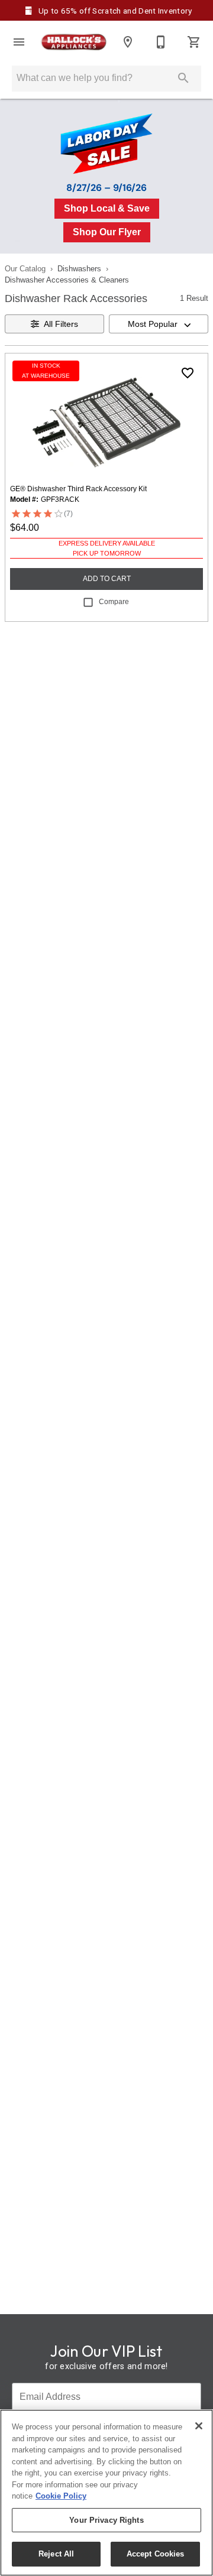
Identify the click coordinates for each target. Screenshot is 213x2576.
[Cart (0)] (194, 42)
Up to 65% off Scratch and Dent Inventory (114, 11)
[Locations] (128, 42)
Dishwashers (79, 269)
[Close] (199, 2426)
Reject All (56, 2554)
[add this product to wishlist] (188, 373)
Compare (114, 602)
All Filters (61, 324)
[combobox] (159, 324)
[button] (19, 42)
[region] (106, 2493)
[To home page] (73, 42)
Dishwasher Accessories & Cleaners (67, 280)
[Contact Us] (161, 42)
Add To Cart (107, 579)
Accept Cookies (156, 2554)
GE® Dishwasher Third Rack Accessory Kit (78, 489)
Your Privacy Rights (106, 2520)
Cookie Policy (61, 2496)
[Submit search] (183, 78)
